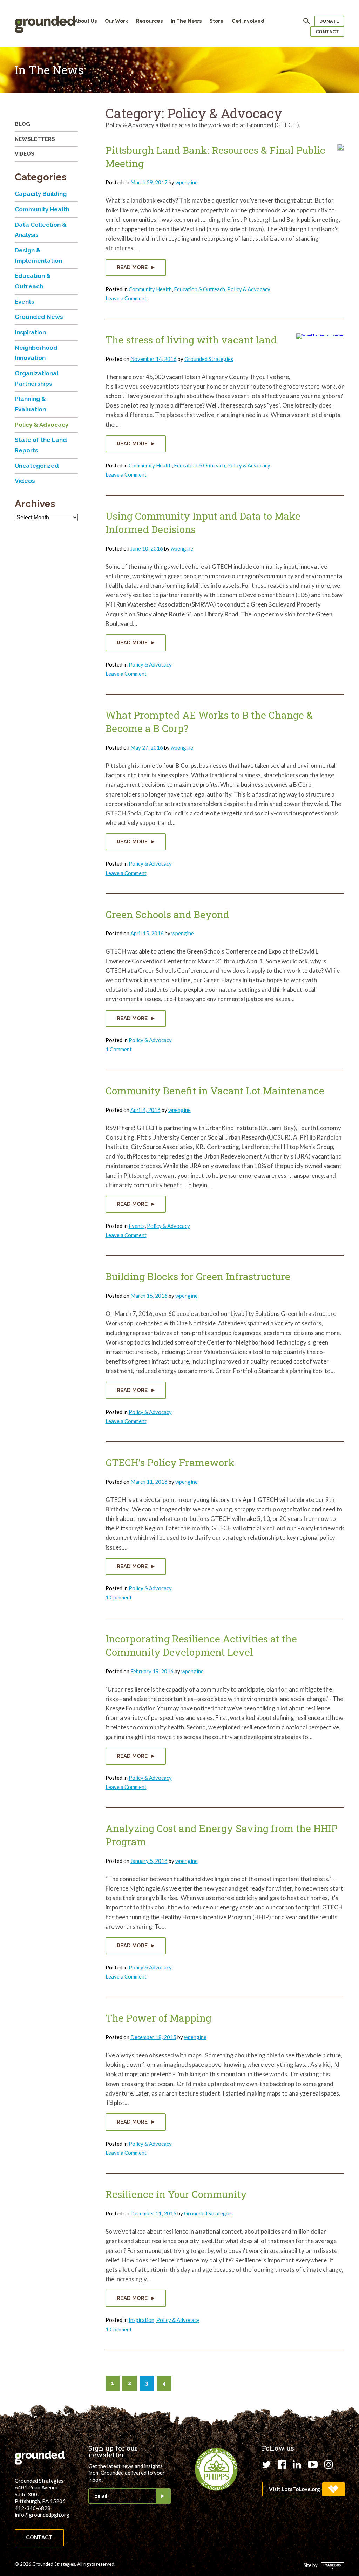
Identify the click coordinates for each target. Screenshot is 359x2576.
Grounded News (39, 317)
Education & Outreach (199, 289)
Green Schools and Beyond (167, 914)
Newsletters (35, 139)
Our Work (116, 21)
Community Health (150, 289)
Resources (149, 21)
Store (217, 21)
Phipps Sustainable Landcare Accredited (216, 2469)
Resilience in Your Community (176, 2194)
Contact (327, 32)
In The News (186, 21)
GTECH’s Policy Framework (170, 1463)
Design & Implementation (38, 255)
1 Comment (119, 1049)
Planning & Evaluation (30, 404)
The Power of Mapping (158, 2018)
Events (137, 1226)
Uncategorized (37, 466)
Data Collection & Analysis (41, 230)
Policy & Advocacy (249, 289)
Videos (25, 154)
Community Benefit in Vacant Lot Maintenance (215, 1091)
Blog (22, 124)
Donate (329, 21)
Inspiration (141, 2320)
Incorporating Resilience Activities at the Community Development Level (201, 1645)
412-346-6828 (33, 2508)
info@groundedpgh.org (42, 2515)
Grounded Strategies (209, 359)
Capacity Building (41, 194)
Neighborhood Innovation (36, 353)
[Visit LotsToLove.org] (303, 2489)
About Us (86, 21)
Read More (133, 267)
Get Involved (248, 21)
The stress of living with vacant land (191, 340)
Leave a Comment (126, 298)
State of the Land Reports (41, 445)
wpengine (187, 182)
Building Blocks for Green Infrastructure (198, 1276)
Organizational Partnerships (37, 378)
